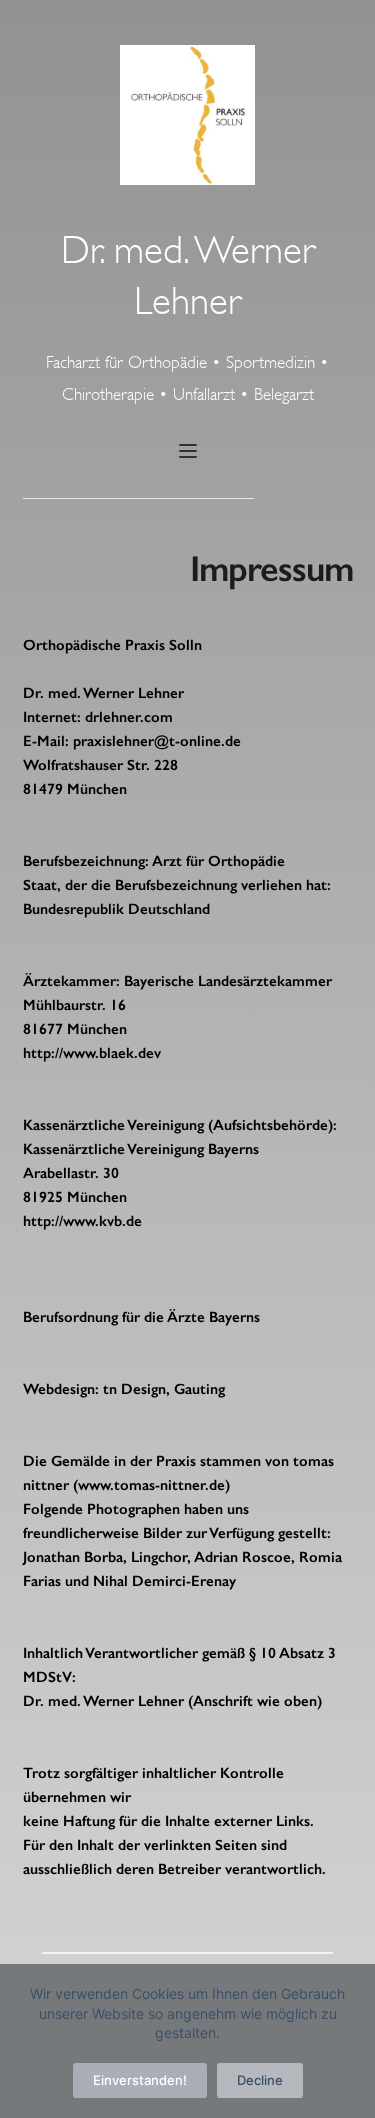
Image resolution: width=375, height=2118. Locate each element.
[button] (188, 451)
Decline (260, 2080)
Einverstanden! (140, 2080)
